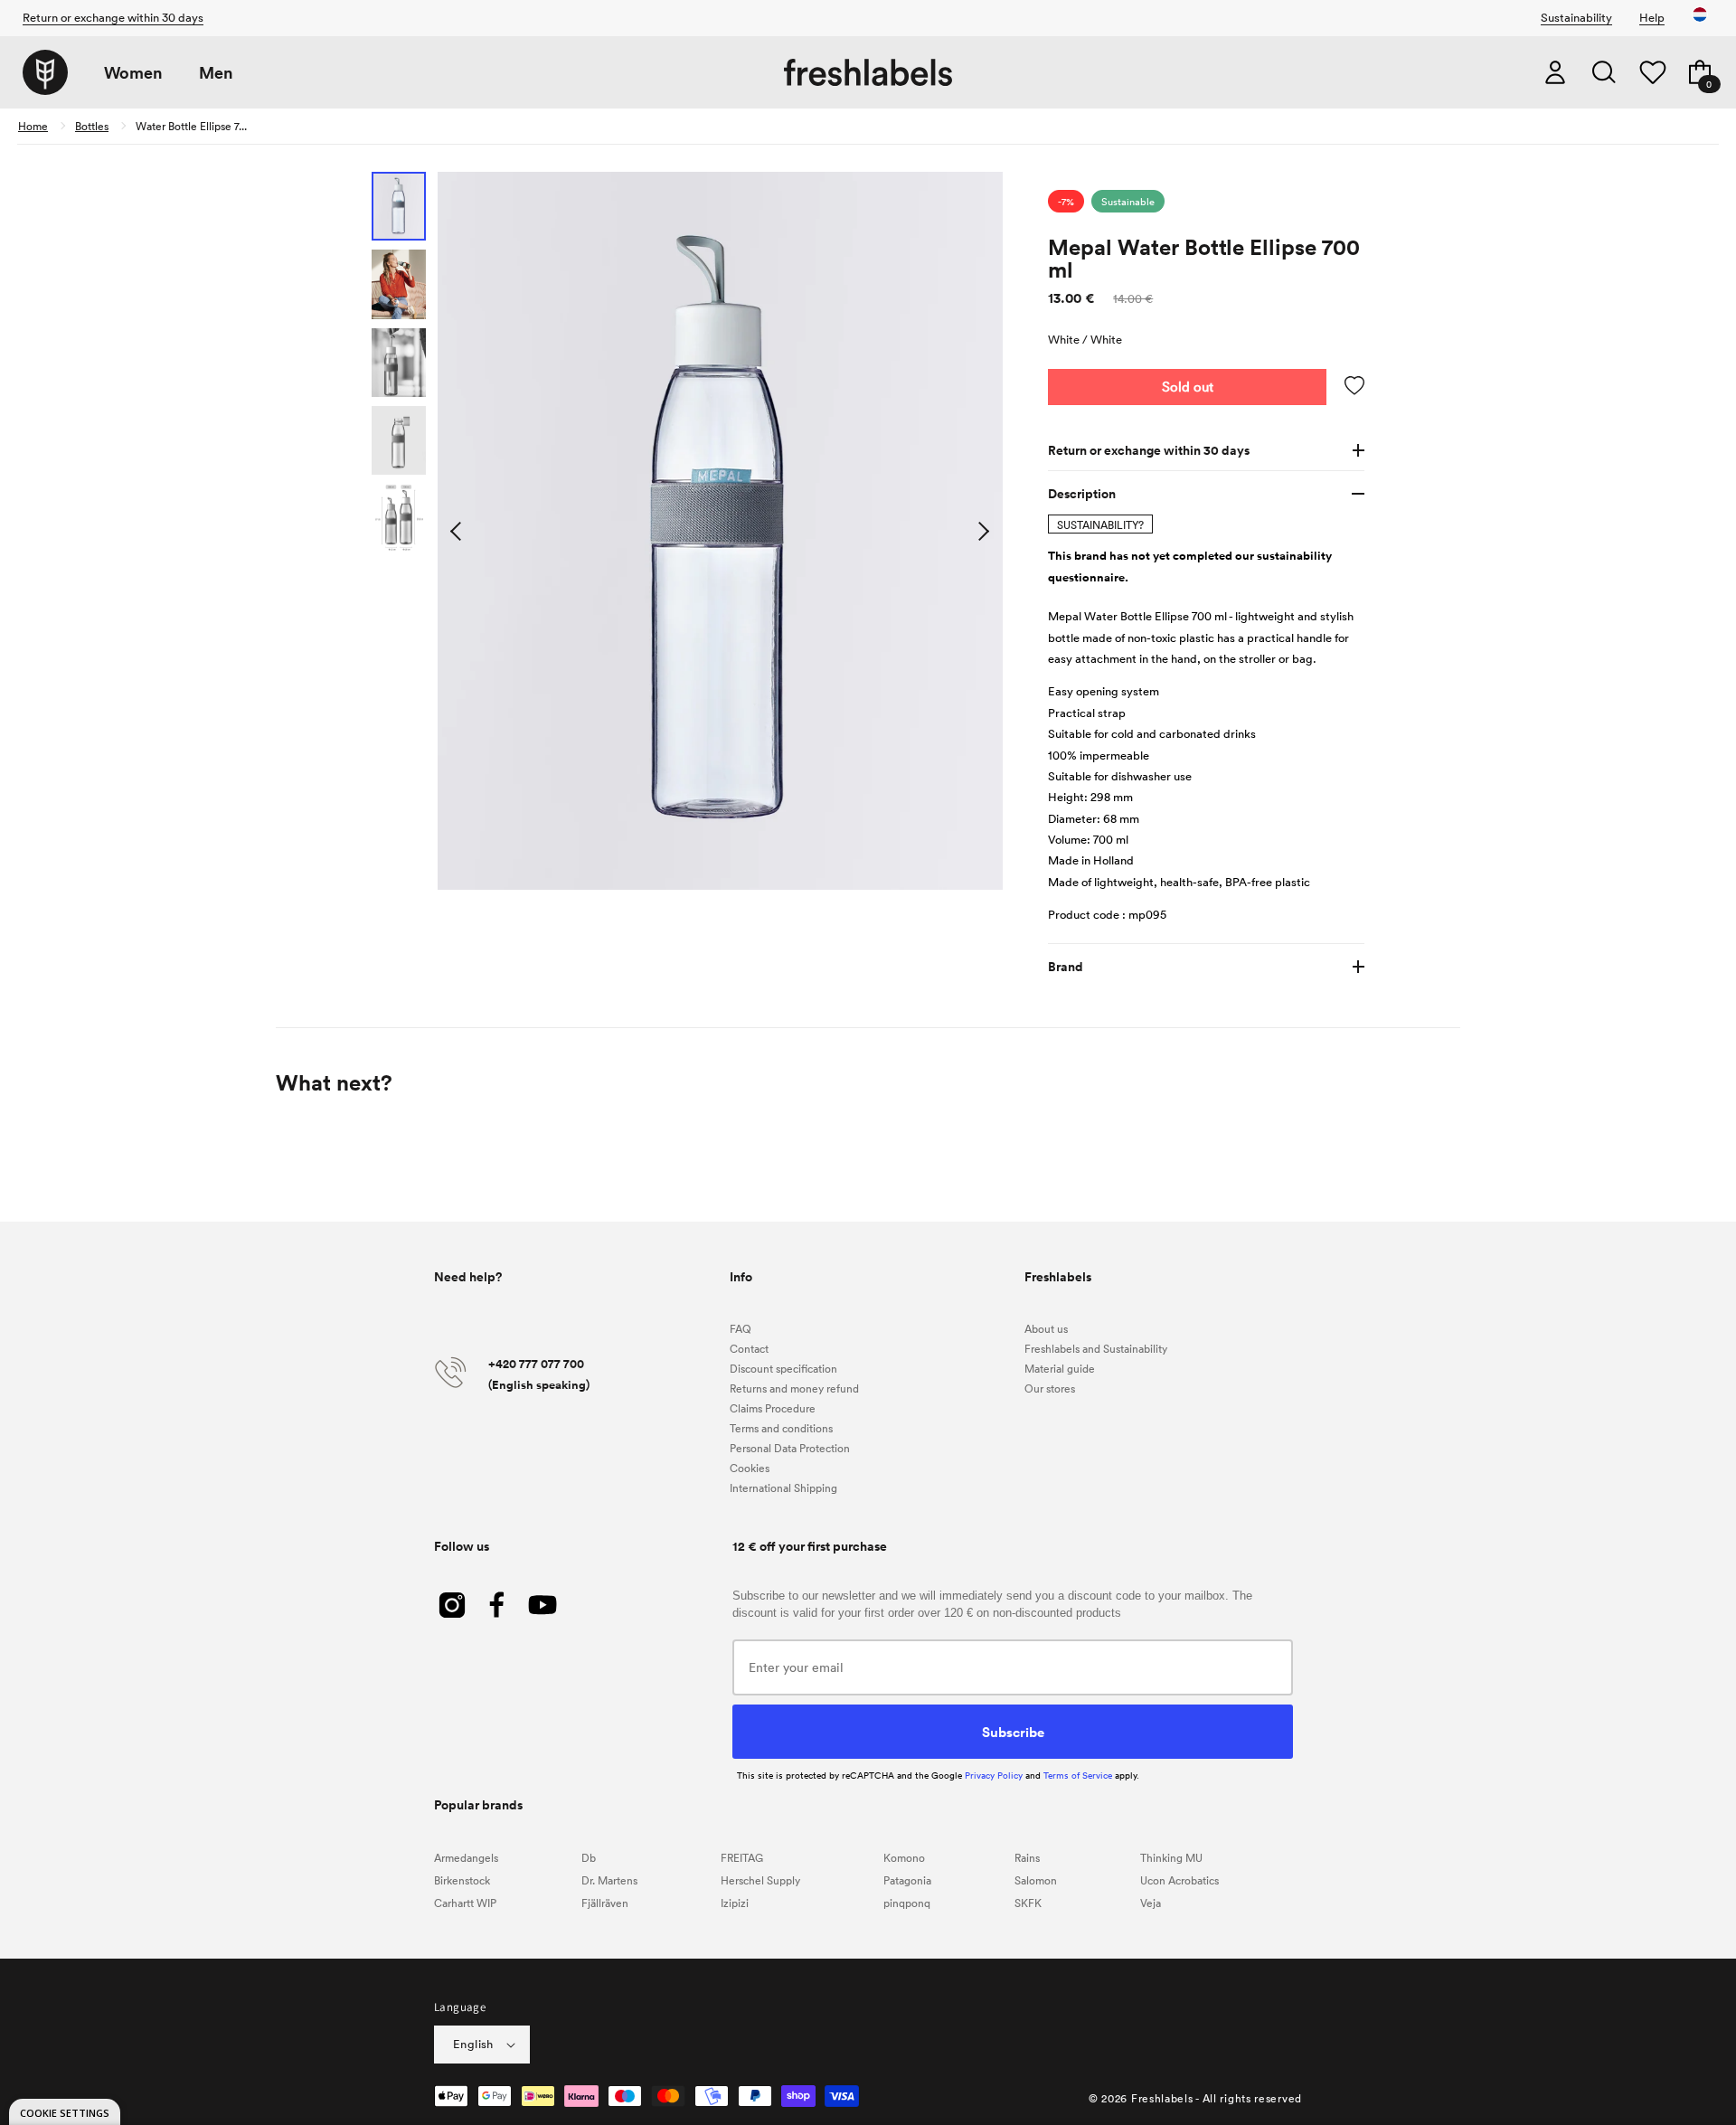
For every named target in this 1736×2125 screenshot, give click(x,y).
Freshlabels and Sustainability (1096, 1348)
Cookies (750, 1468)
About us (1046, 1328)
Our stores (1050, 1388)
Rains (1027, 1857)
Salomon (1036, 1880)
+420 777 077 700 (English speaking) (539, 1374)
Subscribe (1013, 1732)
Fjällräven (605, 1903)
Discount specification (783, 1368)
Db (589, 1857)
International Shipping (783, 1487)
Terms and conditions (781, 1428)
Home (33, 126)
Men (216, 73)
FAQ (741, 1328)
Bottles (92, 126)
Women (133, 73)
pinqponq (907, 1903)
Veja (1151, 1903)
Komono (904, 1857)
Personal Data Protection (790, 1448)
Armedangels (466, 1857)
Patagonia (907, 1880)
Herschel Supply (760, 1880)
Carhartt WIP (465, 1903)
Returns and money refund (794, 1388)
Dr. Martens (609, 1880)
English (473, 2044)
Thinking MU (1171, 1857)
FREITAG (742, 1857)
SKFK (1028, 1903)
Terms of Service (1078, 1775)
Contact (749, 1348)
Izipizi (735, 1903)
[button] (1604, 72)
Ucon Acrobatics (1179, 1880)
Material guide (1060, 1368)
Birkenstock (462, 1880)
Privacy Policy (994, 1775)
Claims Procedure (773, 1408)
